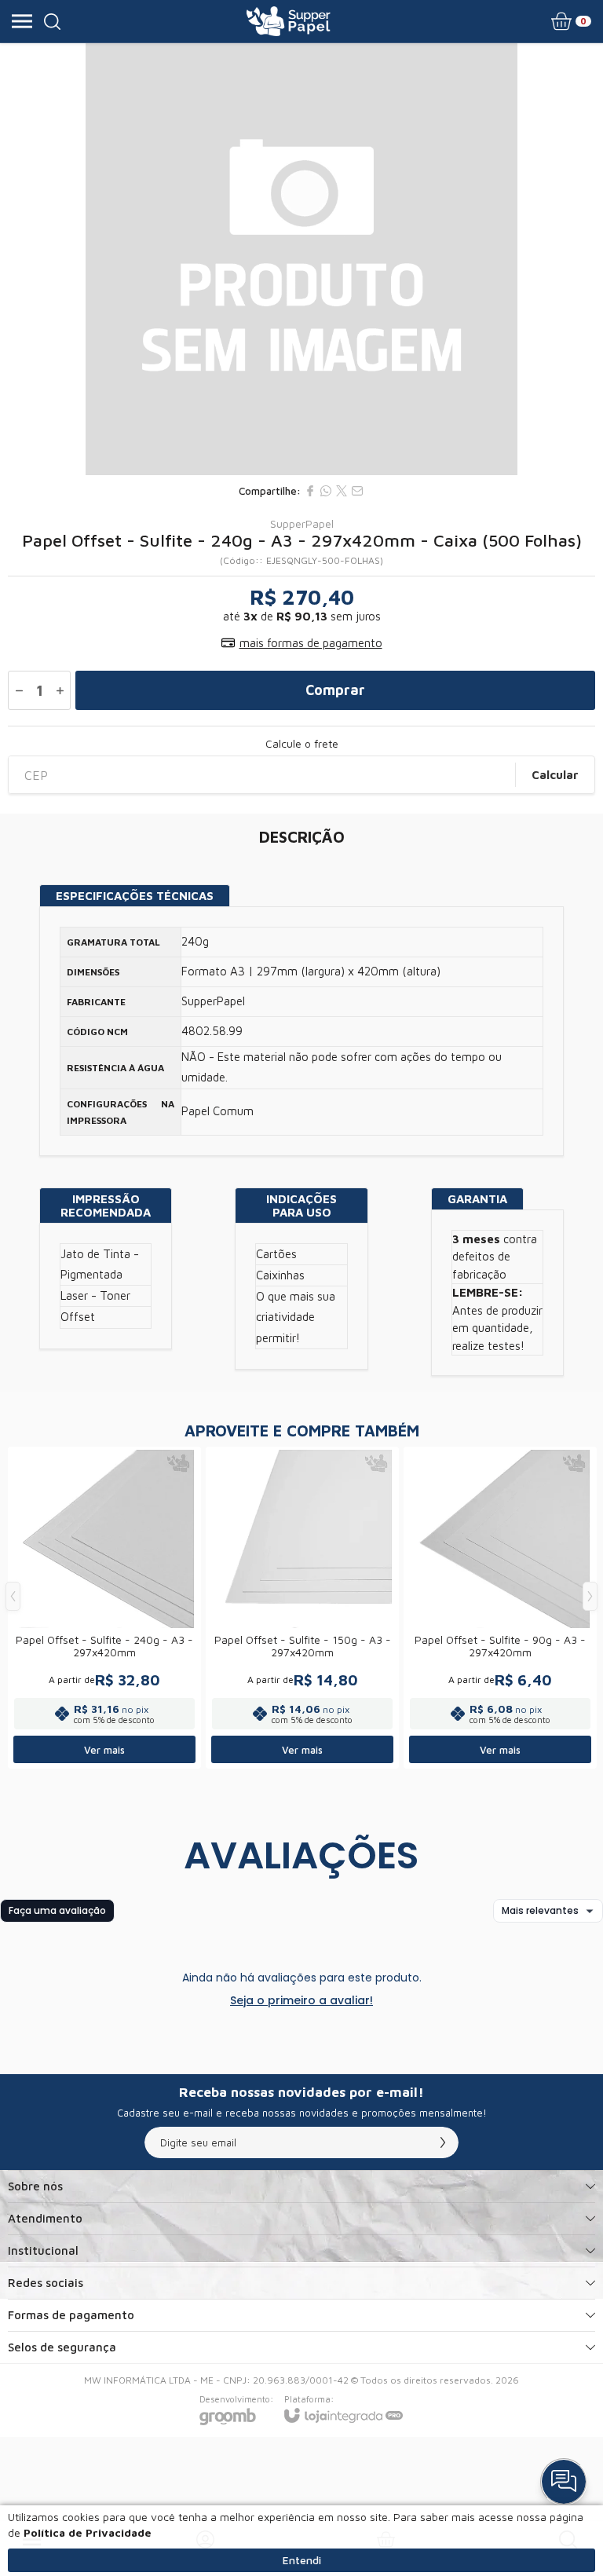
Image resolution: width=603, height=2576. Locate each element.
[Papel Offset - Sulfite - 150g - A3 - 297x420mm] (302, 1608)
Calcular (555, 775)
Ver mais (104, 1750)
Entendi (302, 2560)
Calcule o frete (302, 744)
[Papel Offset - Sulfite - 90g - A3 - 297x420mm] (500, 1608)
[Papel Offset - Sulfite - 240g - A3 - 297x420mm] (104, 1608)
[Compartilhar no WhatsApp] (326, 491)
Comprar (335, 690)
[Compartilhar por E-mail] (357, 491)
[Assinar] (443, 2142)
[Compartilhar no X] (342, 491)
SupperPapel (302, 524)
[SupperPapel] (289, 21)
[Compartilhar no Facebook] (310, 491)
